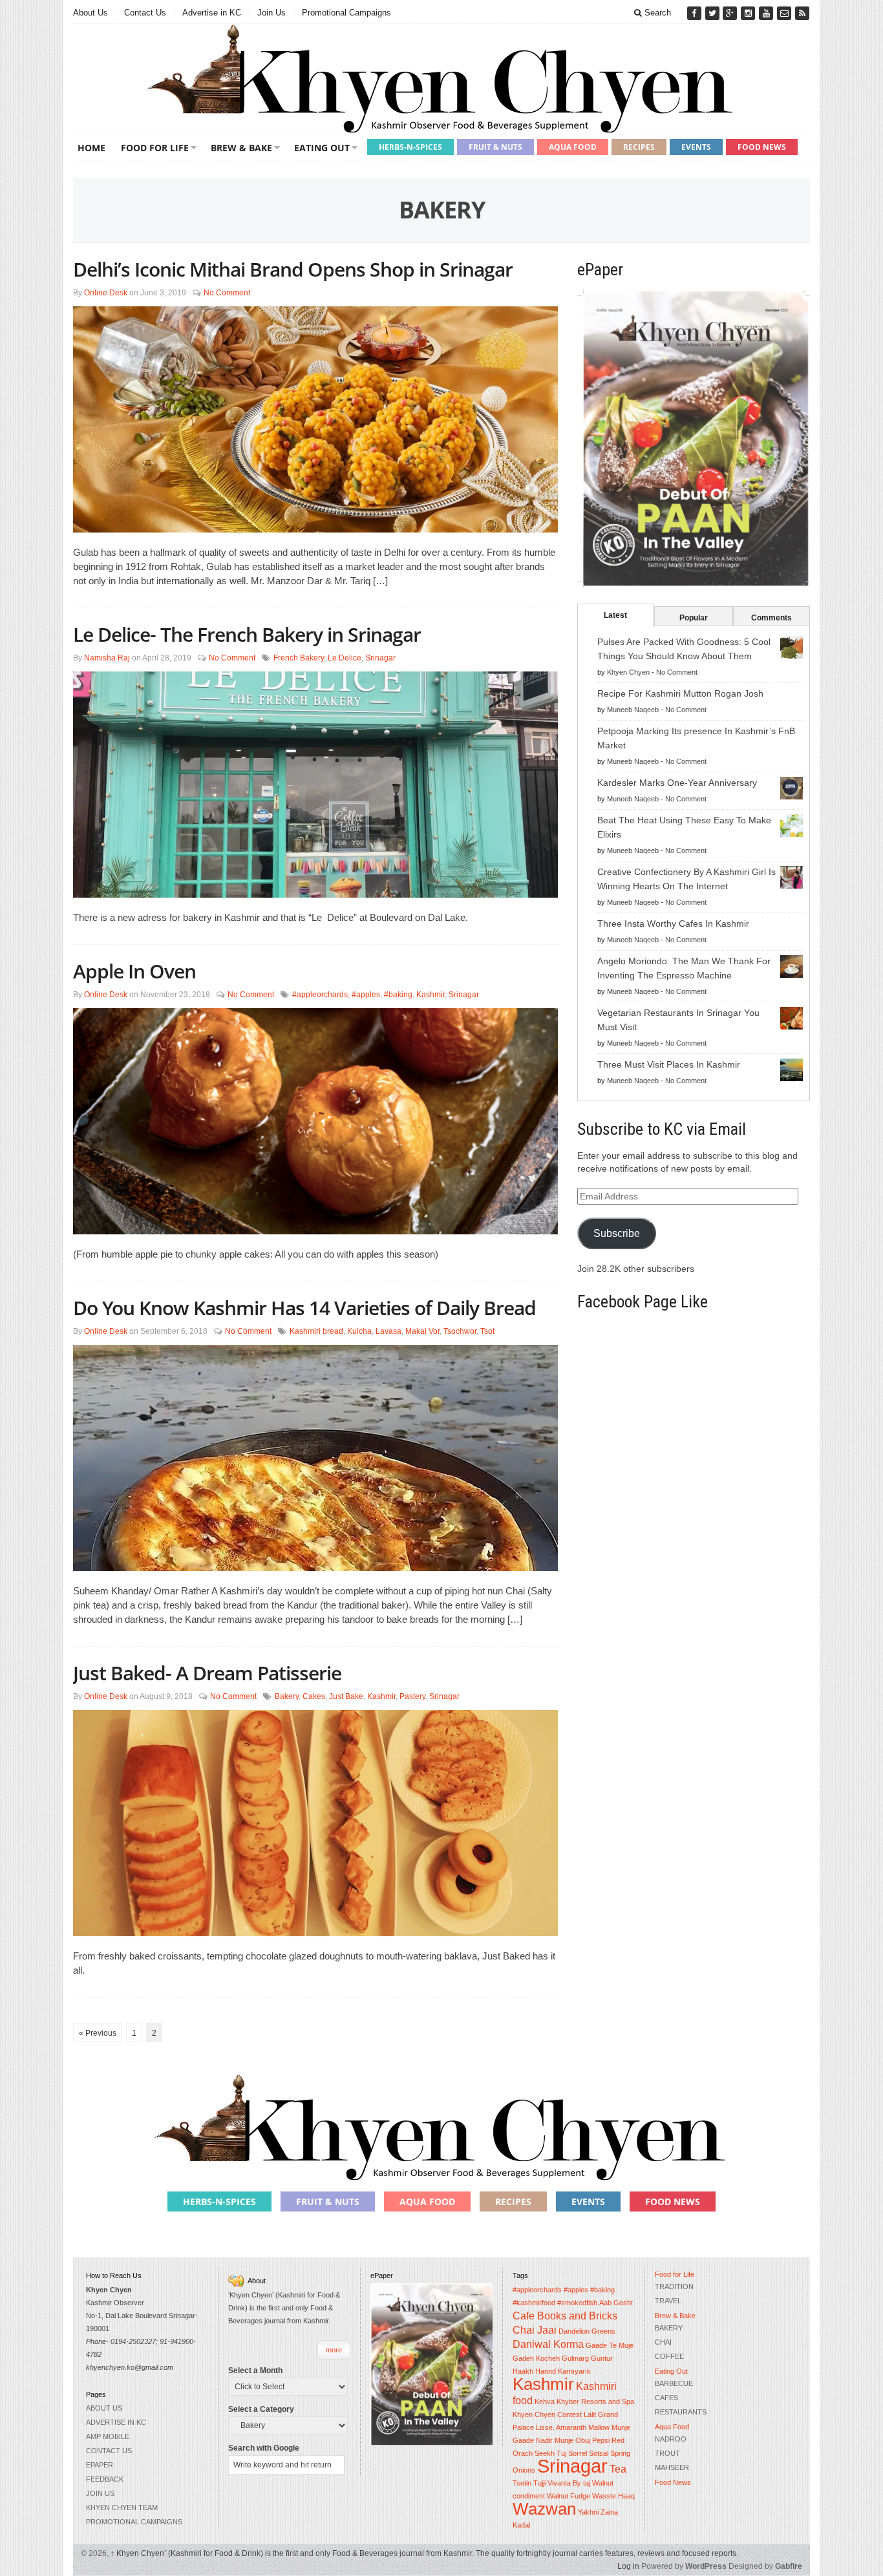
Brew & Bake (241, 148)
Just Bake (346, 1696)
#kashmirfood (534, 2303)
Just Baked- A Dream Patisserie (207, 1673)
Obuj (583, 2440)
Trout (667, 2453)
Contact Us (145, 13)
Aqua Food (573, 147)
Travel (668, 2301)
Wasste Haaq (613, 2496)
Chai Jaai (535, 2330)
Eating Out (322, 148)
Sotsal (599, 2453)
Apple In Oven (134, 971)
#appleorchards (320, 995)
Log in (628, 2566)
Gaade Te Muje (610, 2345)
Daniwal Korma (548, 2344)
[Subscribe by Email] (785, 13)
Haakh (523, 2371)
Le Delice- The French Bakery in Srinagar (247, 634)
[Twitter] (714, 13)
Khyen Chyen (628, 672)
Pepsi (601, 2440)
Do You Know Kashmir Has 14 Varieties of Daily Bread (304, 1308)
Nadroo (671, 2439)
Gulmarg (575, 2358)
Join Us (271, 13)
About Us (90, 13)
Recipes (639, 147)
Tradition (674, 2286)
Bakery (287, 1696)
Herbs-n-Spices (410, 147)
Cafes (666, 2398)
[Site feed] (802, 13)
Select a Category (261, 2409)
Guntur (602, 2358)
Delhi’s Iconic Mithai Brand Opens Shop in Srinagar (293, 269)
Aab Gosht (616, 2303)
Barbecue (674, 2383)
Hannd (546, 2371)
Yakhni (588, 2512)
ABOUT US (104, 2408)
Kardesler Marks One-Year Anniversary (677, 783)
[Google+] (731, 13)
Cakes (314, 1696)
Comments (771, 618)
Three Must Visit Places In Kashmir (669, 1064)
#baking (398, 995)
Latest (615, 615)
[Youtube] (767, 13)
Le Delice (345, 658)
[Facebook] (696, 13)
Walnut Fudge (569, 2496)
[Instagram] (749, 13)
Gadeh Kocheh (536, 2358)
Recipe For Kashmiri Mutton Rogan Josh (680, 693)
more (334, 2350)
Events (696, 147)
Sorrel (578, 2453)
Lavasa (388, 1331)
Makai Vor (422, 1331)
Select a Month (255, 2370)
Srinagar (380, 658)
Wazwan (544, 2509)
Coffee (669, 2356)
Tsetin (522, 2483)
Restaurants (681, 2412)
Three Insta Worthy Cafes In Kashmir (673, 924)
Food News (762, 147)
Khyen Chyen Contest (547, 2414)
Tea (618, 2469)
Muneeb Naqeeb (633, 710)
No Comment (227, 293)
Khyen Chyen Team (122, 2507)
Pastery (412, 1696)
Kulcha (359, 1331)
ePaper (100, 2465)
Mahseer (672, 2467)
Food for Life (155, 148)
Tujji (539, 2483)
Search (656, 13)
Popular (694, 618)
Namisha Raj (107, 658)
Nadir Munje (555, 2440)
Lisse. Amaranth (561, 2427)
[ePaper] (694, 438)
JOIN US (100, 2493)
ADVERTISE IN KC (116, 2422)
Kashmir (431, 995)
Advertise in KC (212, 13)
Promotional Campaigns (346, 13)
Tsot (487, 1331)
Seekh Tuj (550, 2453)
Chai (663, 2342)
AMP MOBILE (108, 2436)
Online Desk (106, 293)
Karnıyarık (574, 2371)
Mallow (599, 2427)
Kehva (545, 2402)
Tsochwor (460, 1331)
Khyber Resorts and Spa (595, 2402)
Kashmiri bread (316, 1331)
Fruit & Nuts (495, 147)
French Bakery (299, 658)
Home (91, 148)
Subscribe (617, 1233)
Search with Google (264, 2448)
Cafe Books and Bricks (565, 2316)
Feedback (105, 2479)
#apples (366, 995)
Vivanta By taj (569, 2483)
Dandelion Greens (587, 2331)
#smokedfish (577, 2303)
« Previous (98, 2033)
